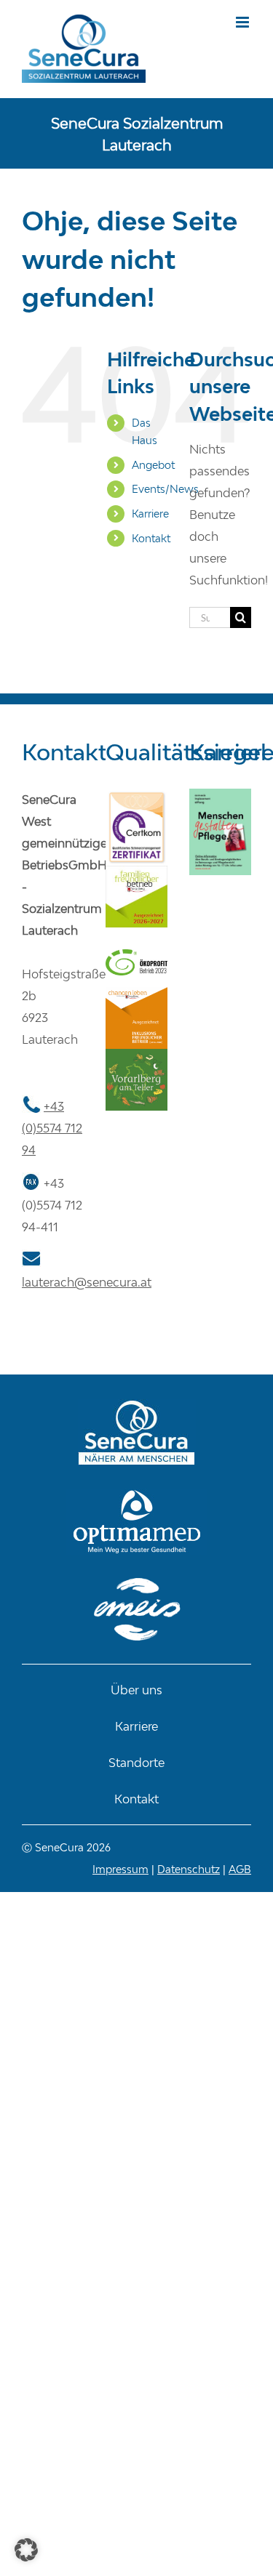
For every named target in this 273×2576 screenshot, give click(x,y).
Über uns (136, 1690)
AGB (240, 1869)
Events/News (165, 489)
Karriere (150, 514)
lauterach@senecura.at (87, 1282)
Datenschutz (189, 1869)
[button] (26, 2550)
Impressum (120, 1869)
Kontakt (151, 538)
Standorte (136, 1763)
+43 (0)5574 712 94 (52, 1128)
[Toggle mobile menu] (244, 22)
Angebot (153, 465)
